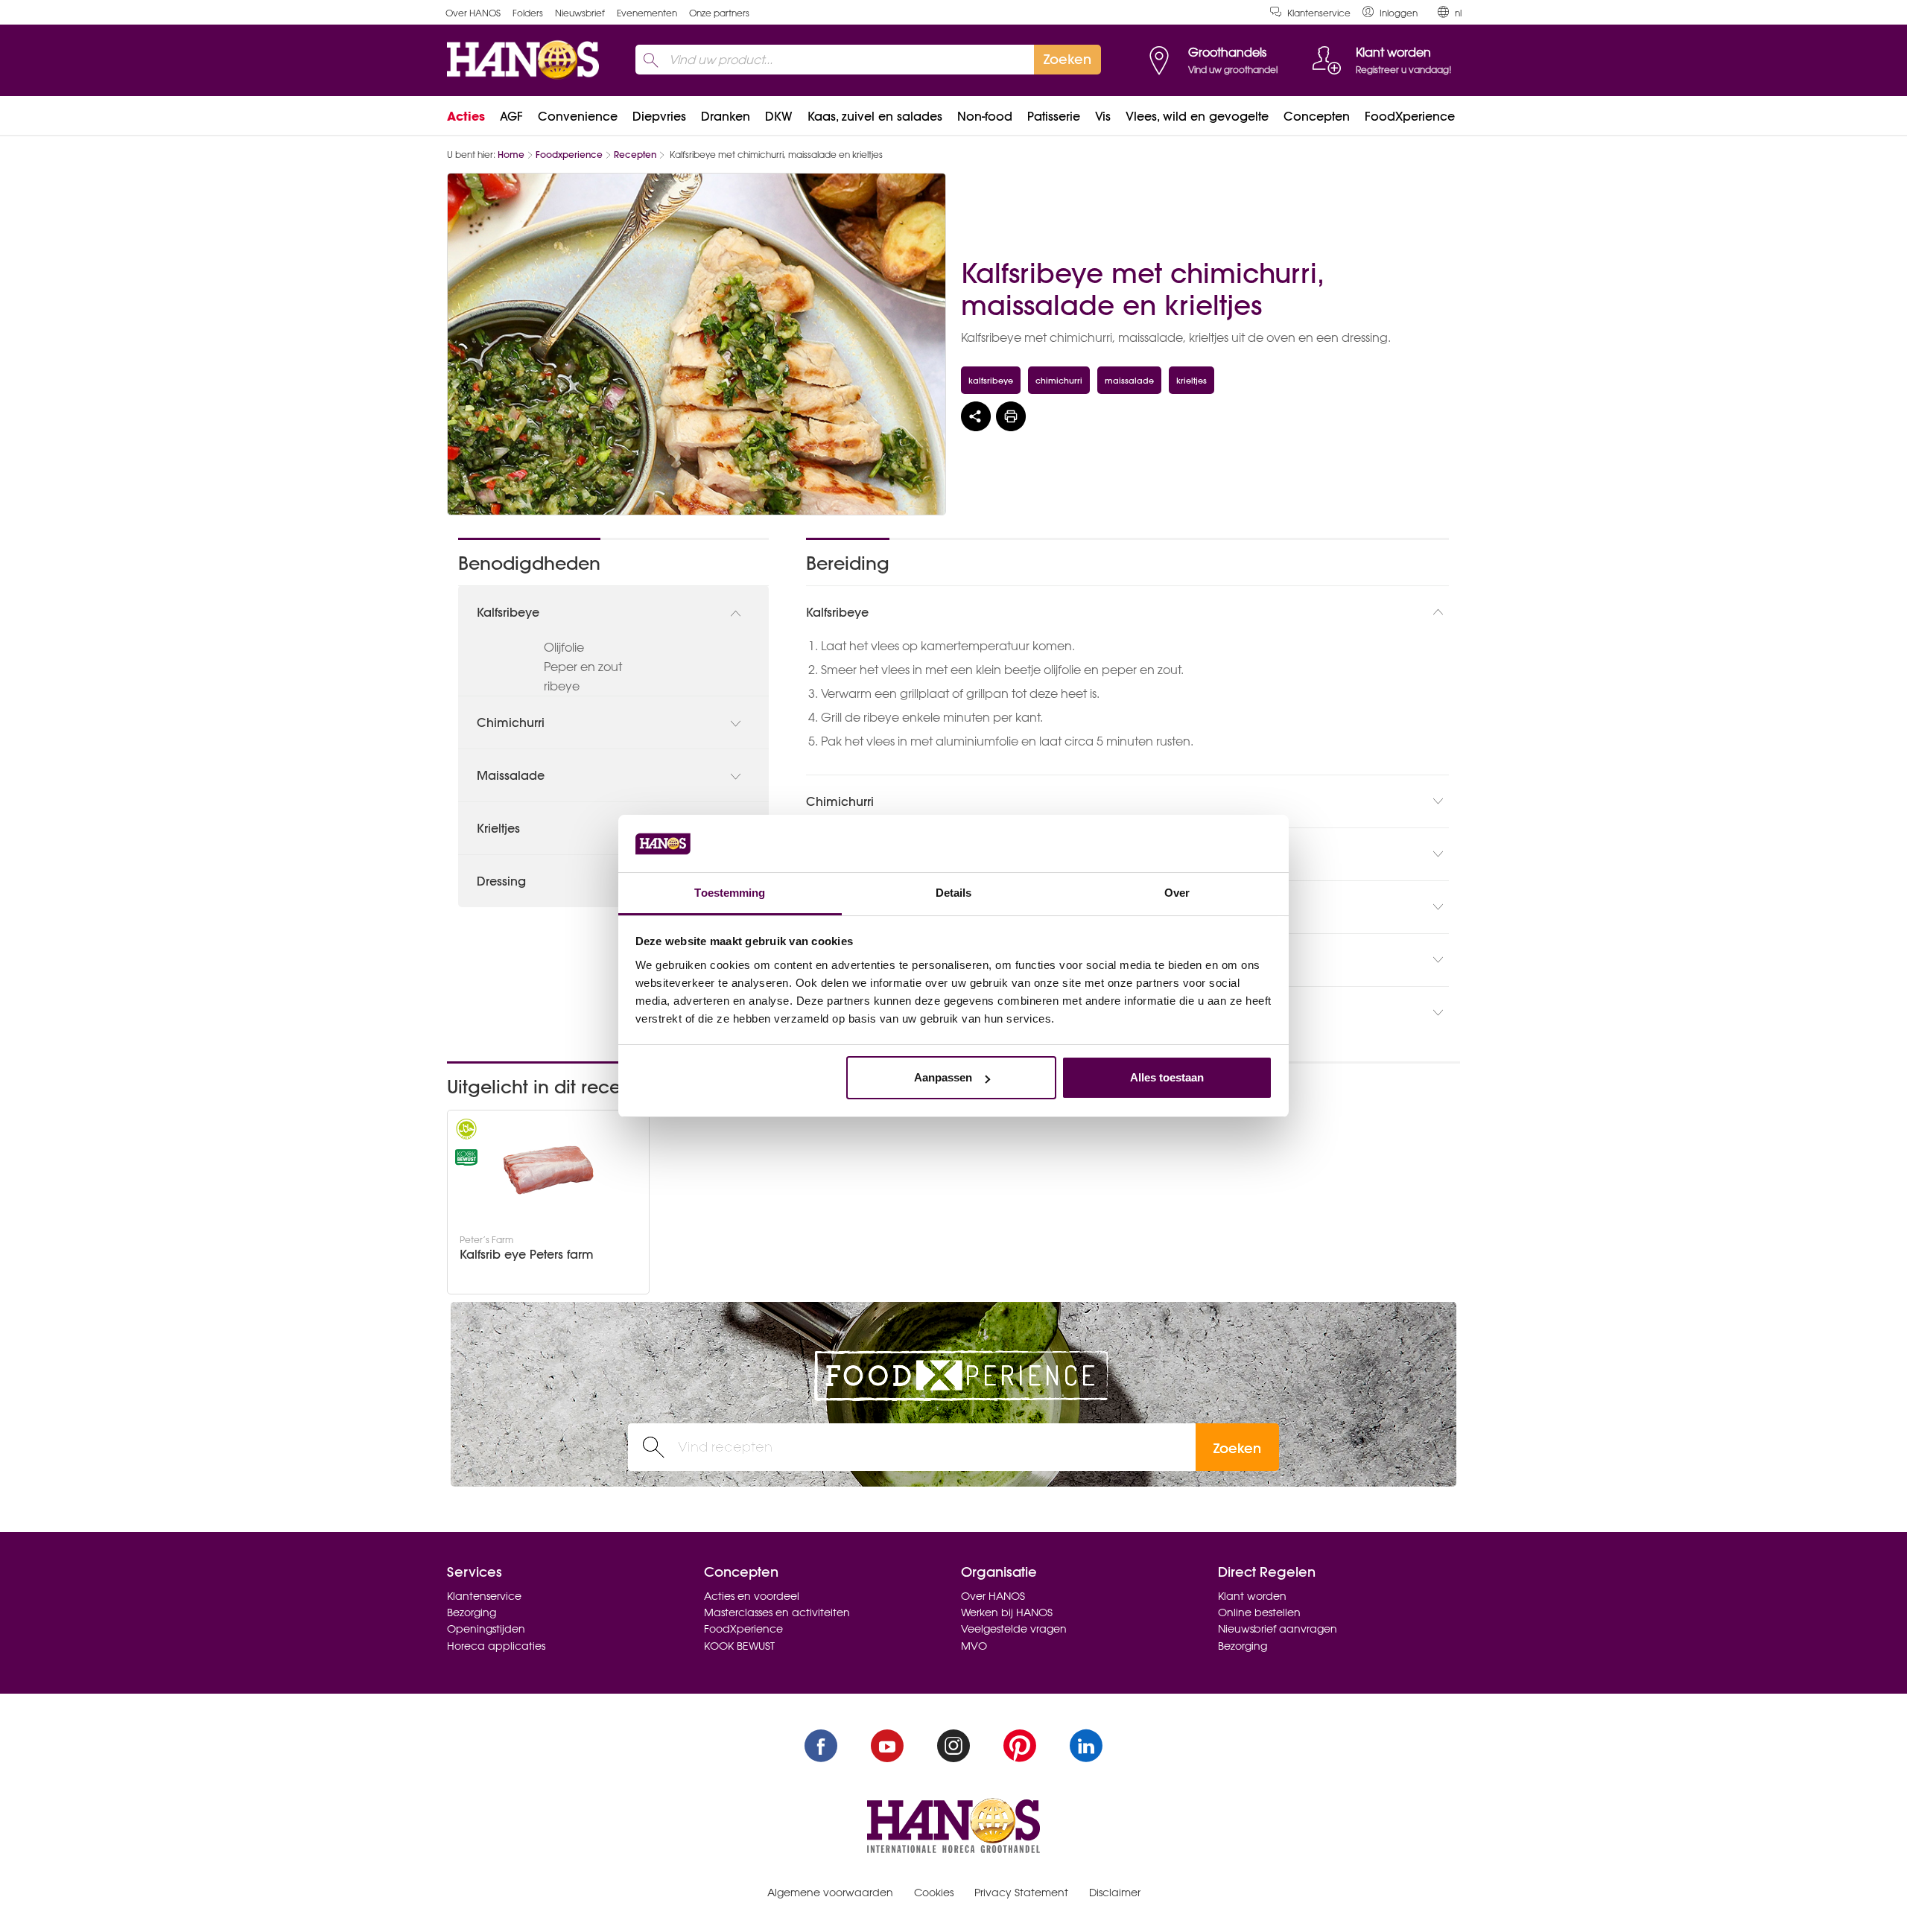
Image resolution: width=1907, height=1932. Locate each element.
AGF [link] (511, 116)
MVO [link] (974, 1646)
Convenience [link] (578, 116)
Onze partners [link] (719, 13)
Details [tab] (954, 893)
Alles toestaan (1167, 1077)
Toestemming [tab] (730, 893)
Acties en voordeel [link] (752, 1596)
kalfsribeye (991, 380)
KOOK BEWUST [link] (739, 1646)
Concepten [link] (1317, 116)
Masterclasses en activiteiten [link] (777, 1612)
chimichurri (1059, 380)
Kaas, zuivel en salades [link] (875, 116)
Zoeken (1237, 1448)
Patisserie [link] (1054, 116)
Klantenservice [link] (1319, 13)
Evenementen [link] (647, 13)
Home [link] (511, 155)
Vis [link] (1103, 116)
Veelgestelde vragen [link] (1014, 1629)
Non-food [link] (985, 116)
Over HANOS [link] (473, 13)
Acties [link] (466, 116)
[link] (1390, 12)
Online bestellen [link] (1259, 1612)
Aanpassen (943, 1077)
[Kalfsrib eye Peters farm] (548, 1170)
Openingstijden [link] (486, 1629)
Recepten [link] (635, 155)
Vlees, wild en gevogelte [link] (1197, 116)
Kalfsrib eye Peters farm (527, 1255)
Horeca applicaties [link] (496, 1646)
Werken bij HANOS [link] (1007, 1612)
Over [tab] (1177, 893)
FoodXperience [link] (1410, 116)
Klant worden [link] (1252, 1596)
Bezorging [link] (472, 1612)
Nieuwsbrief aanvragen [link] (1278, 1629)
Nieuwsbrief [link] (580, 13)
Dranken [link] (726, 116)
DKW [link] (779, 116)
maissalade (1129, 380)
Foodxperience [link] (569, 155)
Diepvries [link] (659, 116)
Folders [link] (528, 13)
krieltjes (1192, 380)
